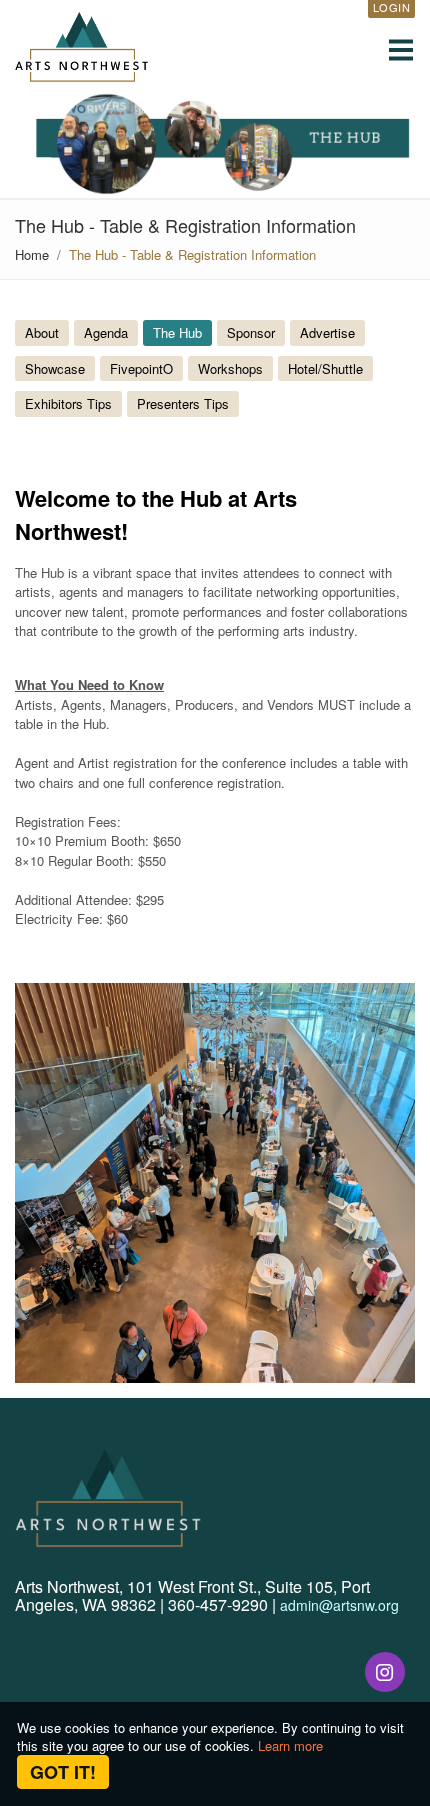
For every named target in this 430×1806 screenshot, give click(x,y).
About (42, 332)
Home (32, 254)
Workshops (230, 368)
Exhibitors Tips (68, 403)
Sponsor (251, 332)
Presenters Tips (183, 403)
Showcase (55, 368)
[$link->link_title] (385, 1672)
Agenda (106, 332)
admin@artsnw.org (339, 1605)
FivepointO (141, 368)
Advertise (327, 332)
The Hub (177, 332)
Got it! (63, 1772)
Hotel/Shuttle (325, 368)
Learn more (290, 1745)
